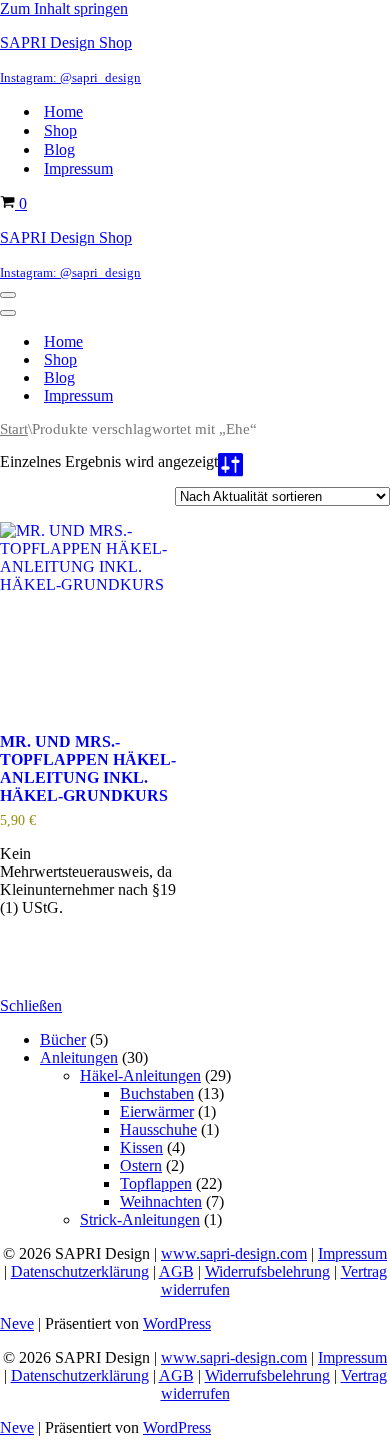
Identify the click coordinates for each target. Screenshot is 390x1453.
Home (63, 111)
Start (14, 429)
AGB (176, 1271)
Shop (60, 130)
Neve (17, 1323)
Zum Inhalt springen (64, 8)
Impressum (78, 168)
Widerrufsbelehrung (267, 1271)
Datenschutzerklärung (80, 1271)
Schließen (31, 1005)
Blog (59, 149)
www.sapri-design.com (234, 1253)
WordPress (177, 1323)
